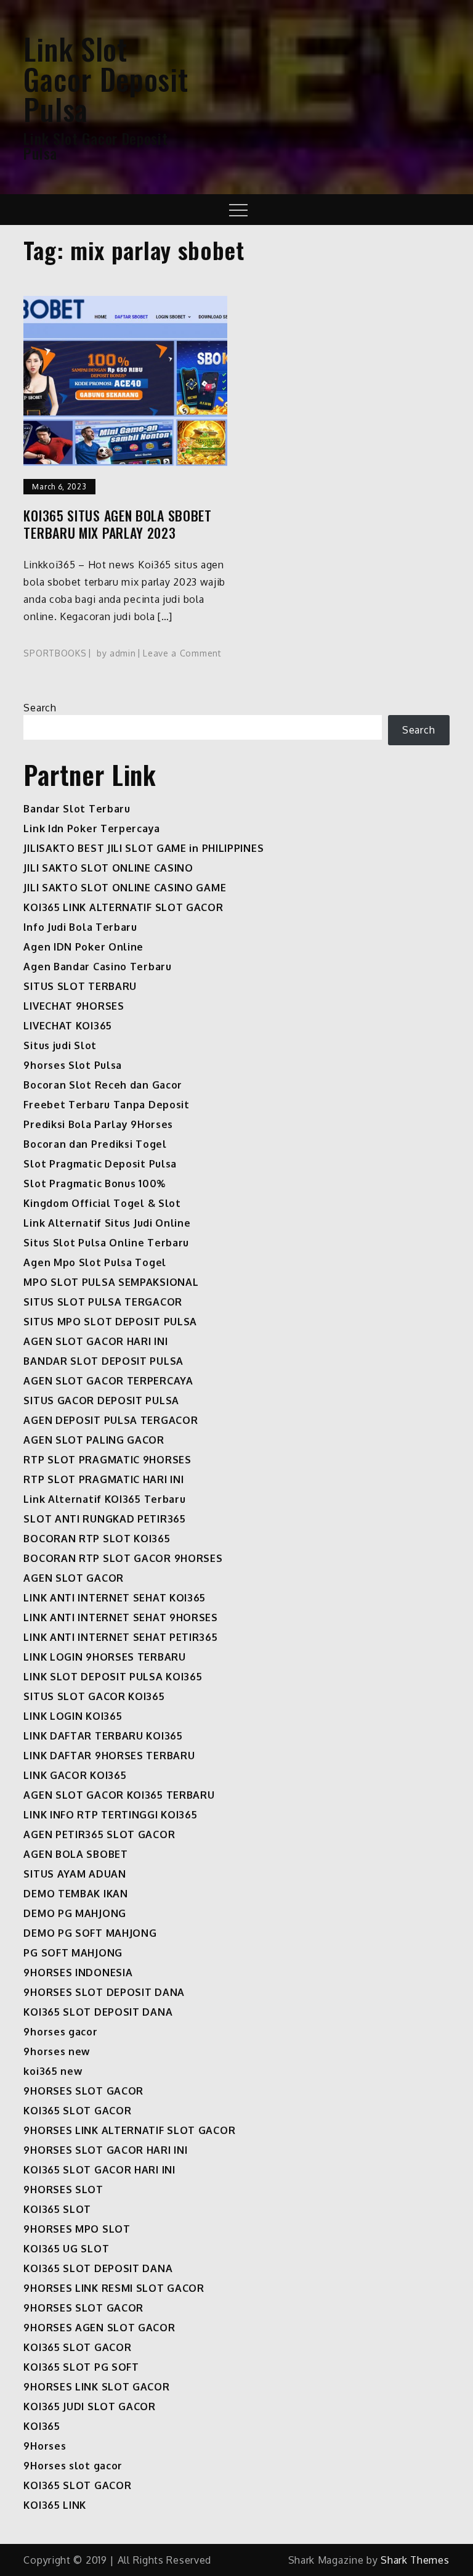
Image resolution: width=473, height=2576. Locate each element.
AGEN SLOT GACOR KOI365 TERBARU (119, 1795)
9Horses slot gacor (73, 2466)
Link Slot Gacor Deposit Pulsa (106, 79)
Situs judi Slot (60, 1045)
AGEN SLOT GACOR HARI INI (95, 1341)
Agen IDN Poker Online (83, 947)
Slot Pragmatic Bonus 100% (95, 1184)
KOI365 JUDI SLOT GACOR (89, 2406)
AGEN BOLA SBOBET (75, 1854)
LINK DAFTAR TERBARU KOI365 (103, 1736)
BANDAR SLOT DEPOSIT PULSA (103, 1361)
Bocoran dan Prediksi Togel (95, 1144)
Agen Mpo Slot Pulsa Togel (95, 1262)
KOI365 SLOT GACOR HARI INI (99, 2170)
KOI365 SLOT (57, 2209)
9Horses (45, 2446)
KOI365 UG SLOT (66, 2249)
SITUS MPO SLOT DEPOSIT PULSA (110, 1322)
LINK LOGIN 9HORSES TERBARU (104, 1657)
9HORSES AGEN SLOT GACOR (99, 2328)
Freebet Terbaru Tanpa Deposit (106, 1105)
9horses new (57, 2051)
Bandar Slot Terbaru (77, 809)
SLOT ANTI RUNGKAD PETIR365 (104, 1519)
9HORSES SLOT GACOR (83, 2091)
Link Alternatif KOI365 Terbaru (104, 1499)
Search (40, 708)
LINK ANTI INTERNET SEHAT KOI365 (115, 1598)
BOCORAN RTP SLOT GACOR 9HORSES (123, 1558)
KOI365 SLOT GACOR (77, 2111)
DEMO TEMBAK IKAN (75, 1894)
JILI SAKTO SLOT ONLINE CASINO (108, 868)
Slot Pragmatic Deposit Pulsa (100, 1164)
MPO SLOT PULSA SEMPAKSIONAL (111, 1282)
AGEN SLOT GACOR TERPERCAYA (108, 1381)
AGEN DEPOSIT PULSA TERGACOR (111, 1420)
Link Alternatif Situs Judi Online (107, 1223)
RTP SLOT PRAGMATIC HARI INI (103, 1479)
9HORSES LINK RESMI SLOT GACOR (114, 2288)
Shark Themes (415, 2560)
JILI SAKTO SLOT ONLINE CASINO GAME (125, 888)
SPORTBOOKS (55, 653)
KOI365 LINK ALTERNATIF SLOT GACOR (123, 907)
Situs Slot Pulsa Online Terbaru (106, 1243)
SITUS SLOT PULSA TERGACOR (103, 1302)
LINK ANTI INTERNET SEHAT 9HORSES (120, 1617)
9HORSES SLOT (63, 2190)
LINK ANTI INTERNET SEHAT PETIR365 (120, 1637)
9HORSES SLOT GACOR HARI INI (105, 2150)
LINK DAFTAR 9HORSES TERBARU (109, 1756)
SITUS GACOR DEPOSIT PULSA (101, 1400)
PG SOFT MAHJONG (73, 1953)
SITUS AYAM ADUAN (75, 1874)
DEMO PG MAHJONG (75, 1913)
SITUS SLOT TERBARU (80, 986)
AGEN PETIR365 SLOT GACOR (99, 1834)
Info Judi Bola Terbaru (80, 927)
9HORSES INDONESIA (78, 1973)
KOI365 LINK (55, 2505)
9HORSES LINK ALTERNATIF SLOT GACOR (129, 2130)
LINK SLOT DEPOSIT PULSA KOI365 (113, 1677)
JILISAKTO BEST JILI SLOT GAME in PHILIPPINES (144, 848)
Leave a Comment (182, 653)
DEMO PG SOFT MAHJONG (90, 1933)
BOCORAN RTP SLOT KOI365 (97, 1539)
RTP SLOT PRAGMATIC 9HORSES (107, 1460)
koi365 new (53, 2071)
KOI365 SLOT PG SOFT (81, 2367)
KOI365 (42, 2426)
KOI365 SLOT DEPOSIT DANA (98, 2012)
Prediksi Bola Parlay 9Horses (98, 1124)
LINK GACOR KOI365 (75, 1775)
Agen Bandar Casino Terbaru (97, 967)
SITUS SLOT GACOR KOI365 (94, 1696)
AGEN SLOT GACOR (74, 1578)
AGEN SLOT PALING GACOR (94, 1440)
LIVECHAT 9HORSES (74, 1006)
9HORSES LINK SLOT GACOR (96, 2387)
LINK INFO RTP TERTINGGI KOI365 (110, 1815)
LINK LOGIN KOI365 (73, 1716)
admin (123, 653)
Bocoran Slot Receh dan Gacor (103, 1085)
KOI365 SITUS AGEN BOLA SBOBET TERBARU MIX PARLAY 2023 (117, 524)
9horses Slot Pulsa (73, 1065)
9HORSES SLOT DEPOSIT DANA (104, 1992)
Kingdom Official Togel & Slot (102, 1203)
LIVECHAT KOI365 (68, 1026)
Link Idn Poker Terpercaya (92, 828)
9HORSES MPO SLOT (77, 2229)
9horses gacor (60, 2032)
